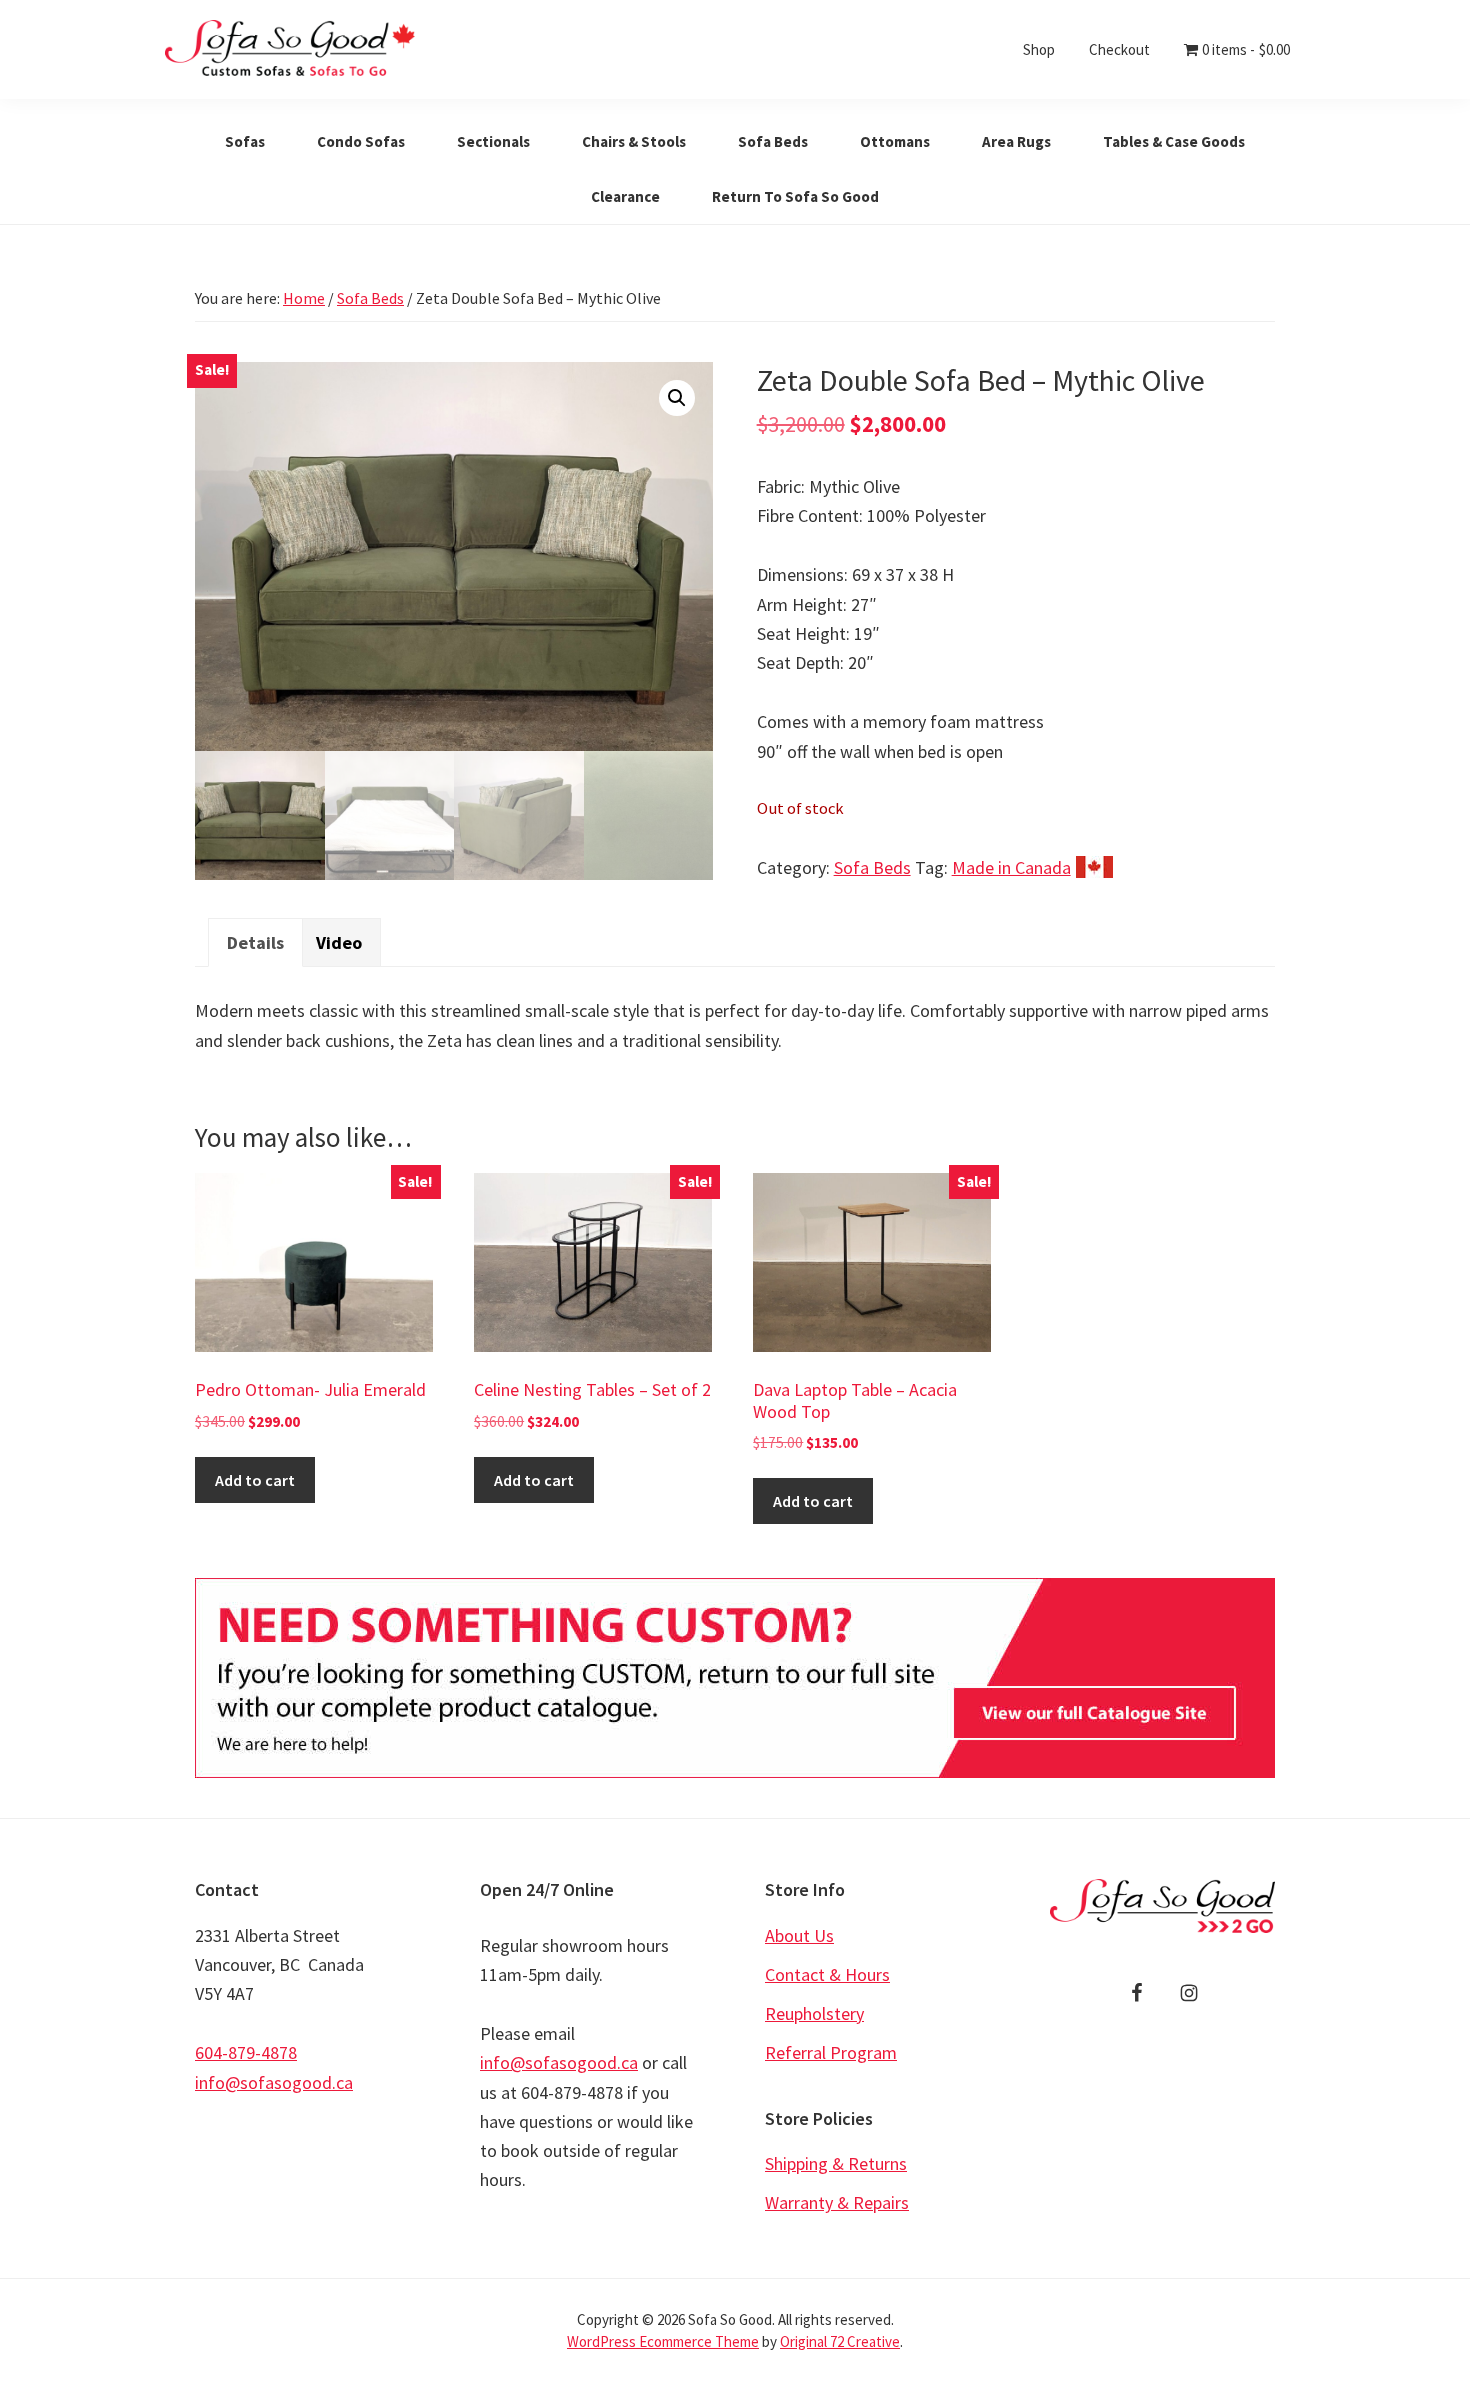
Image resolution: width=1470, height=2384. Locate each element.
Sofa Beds (370, 298)
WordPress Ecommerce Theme (663, 2341)
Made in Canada (1011, 867)
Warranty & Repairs (837, 2202)
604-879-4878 (246, 2052)
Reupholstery (814, 2013)
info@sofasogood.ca (274, 2082)
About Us (799, 1935)
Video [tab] (339, 942)
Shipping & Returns (836, 2163)
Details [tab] (255, 942)
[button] (677, 398)
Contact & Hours (827, 1974)
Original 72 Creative (840, 2341)
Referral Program (831, 2052)
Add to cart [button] (255, 1480)
